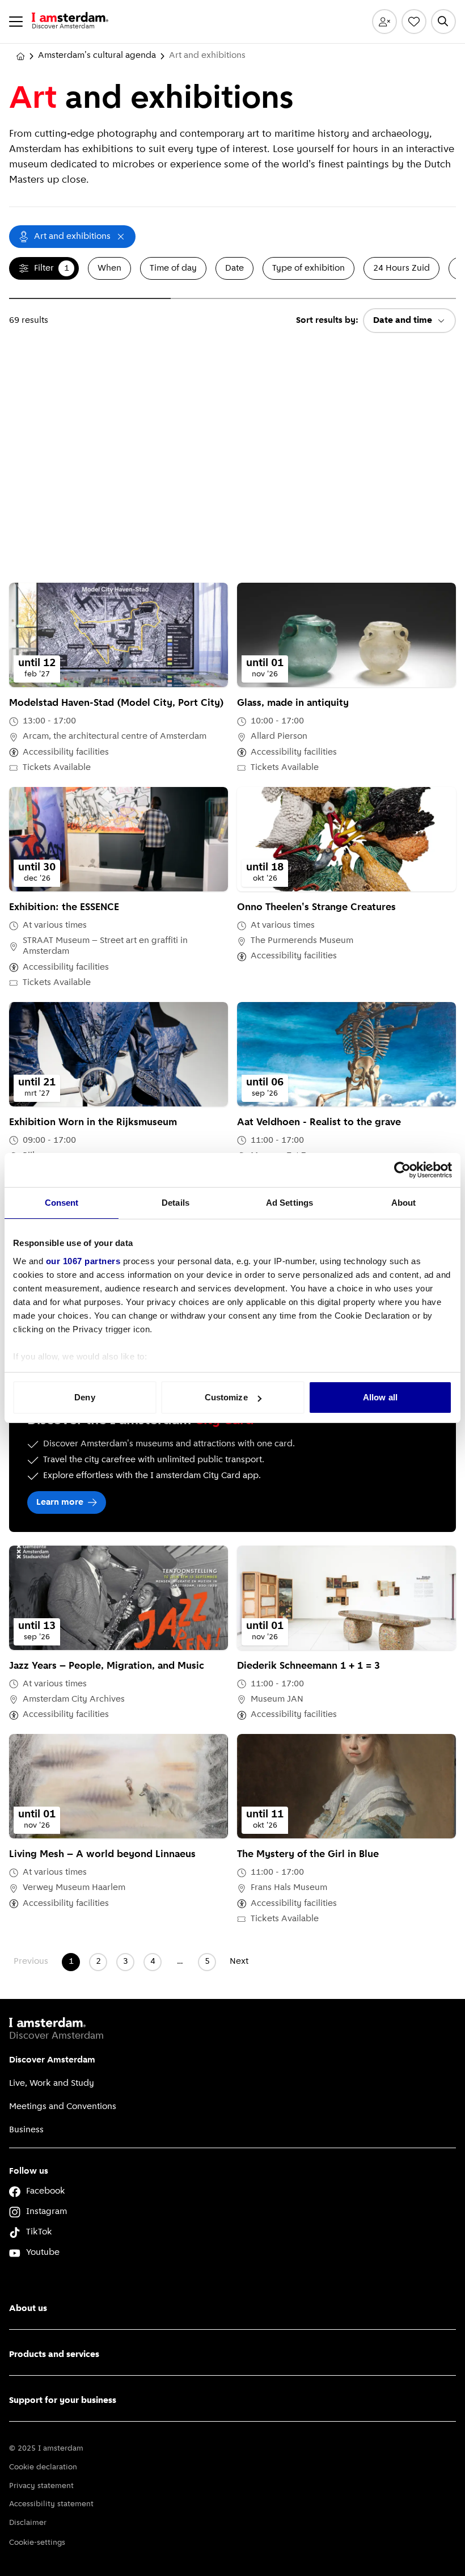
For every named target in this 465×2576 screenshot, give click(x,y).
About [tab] (404, 1203)
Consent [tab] (62, 1203)
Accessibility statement (51, 2504)
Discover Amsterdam (52, 2060)
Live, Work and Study (52, 2083)
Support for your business (63, 2401)
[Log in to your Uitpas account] (384, 22)
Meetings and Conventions (63, 2107)
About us (28, 2309)
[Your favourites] (414, 22)
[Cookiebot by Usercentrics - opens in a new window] (402, 1170)
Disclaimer (28, 2523)
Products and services (54, 2355)
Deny (84, 1397)
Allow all (380, 1397)
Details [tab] (176, 1203)
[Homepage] (20, 56)
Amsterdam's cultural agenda (97, 56)
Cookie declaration (43, 2467)
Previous (31, 1962)
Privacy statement (41, 2486)
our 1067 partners (83, 1261)
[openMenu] (16, 22)
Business (26, 2130)
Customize (226, 1397)
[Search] (443, 22)
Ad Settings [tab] (289, 1203)
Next (239, 1962)
